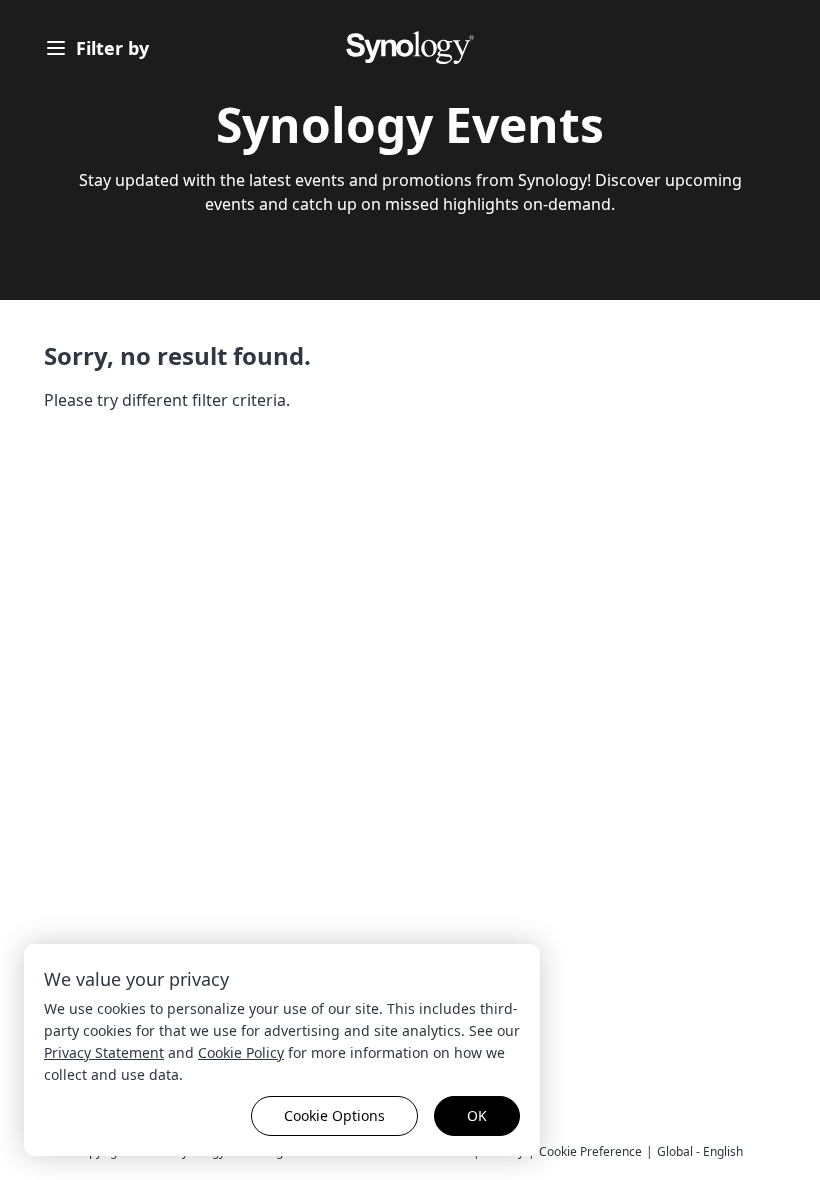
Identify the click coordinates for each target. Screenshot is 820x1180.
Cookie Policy (241, 1052)
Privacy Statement (104, 1052)
